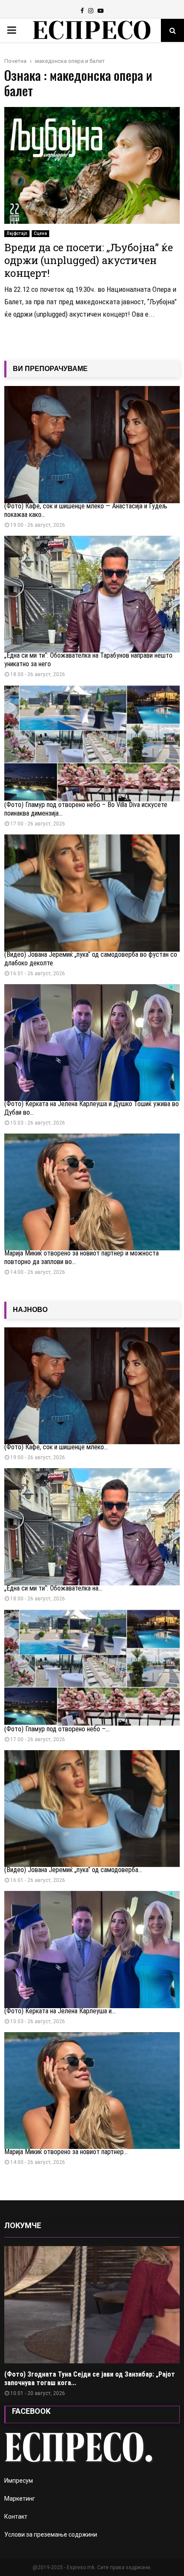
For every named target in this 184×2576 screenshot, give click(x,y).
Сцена (40, 233)
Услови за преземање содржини (51, 2534)
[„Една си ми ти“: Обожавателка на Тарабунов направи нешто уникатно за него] (92, 594)
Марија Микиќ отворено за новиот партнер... (66, 2152)
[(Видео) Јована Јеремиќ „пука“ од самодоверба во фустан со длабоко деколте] (92, 893)
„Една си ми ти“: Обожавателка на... (53, 1588)
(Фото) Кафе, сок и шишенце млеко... (56, 1447)
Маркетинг (20, 2499)
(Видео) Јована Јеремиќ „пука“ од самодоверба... (73, 1870)
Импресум (19, 2481)
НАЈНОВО (30, 1310)
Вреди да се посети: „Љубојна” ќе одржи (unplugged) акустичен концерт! (89, 260)
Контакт (16, 2517)
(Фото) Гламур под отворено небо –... (57, 1729)
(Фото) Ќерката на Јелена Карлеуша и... (60, 2011)
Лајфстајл (17, 233)
